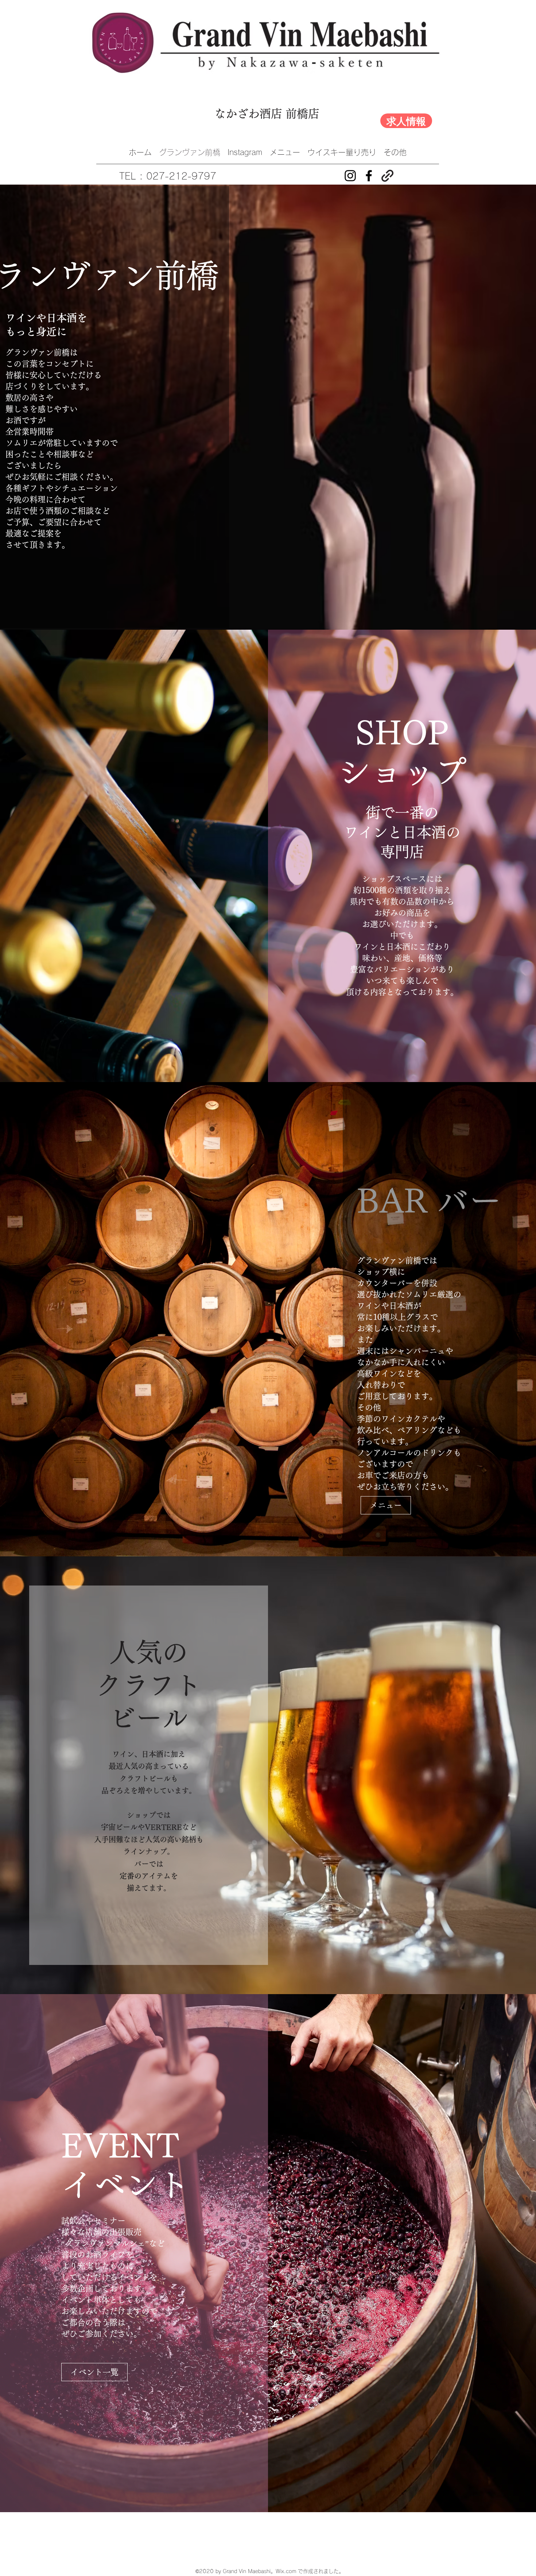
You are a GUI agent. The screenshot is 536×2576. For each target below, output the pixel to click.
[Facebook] (369, 176)
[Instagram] (350, 176)
